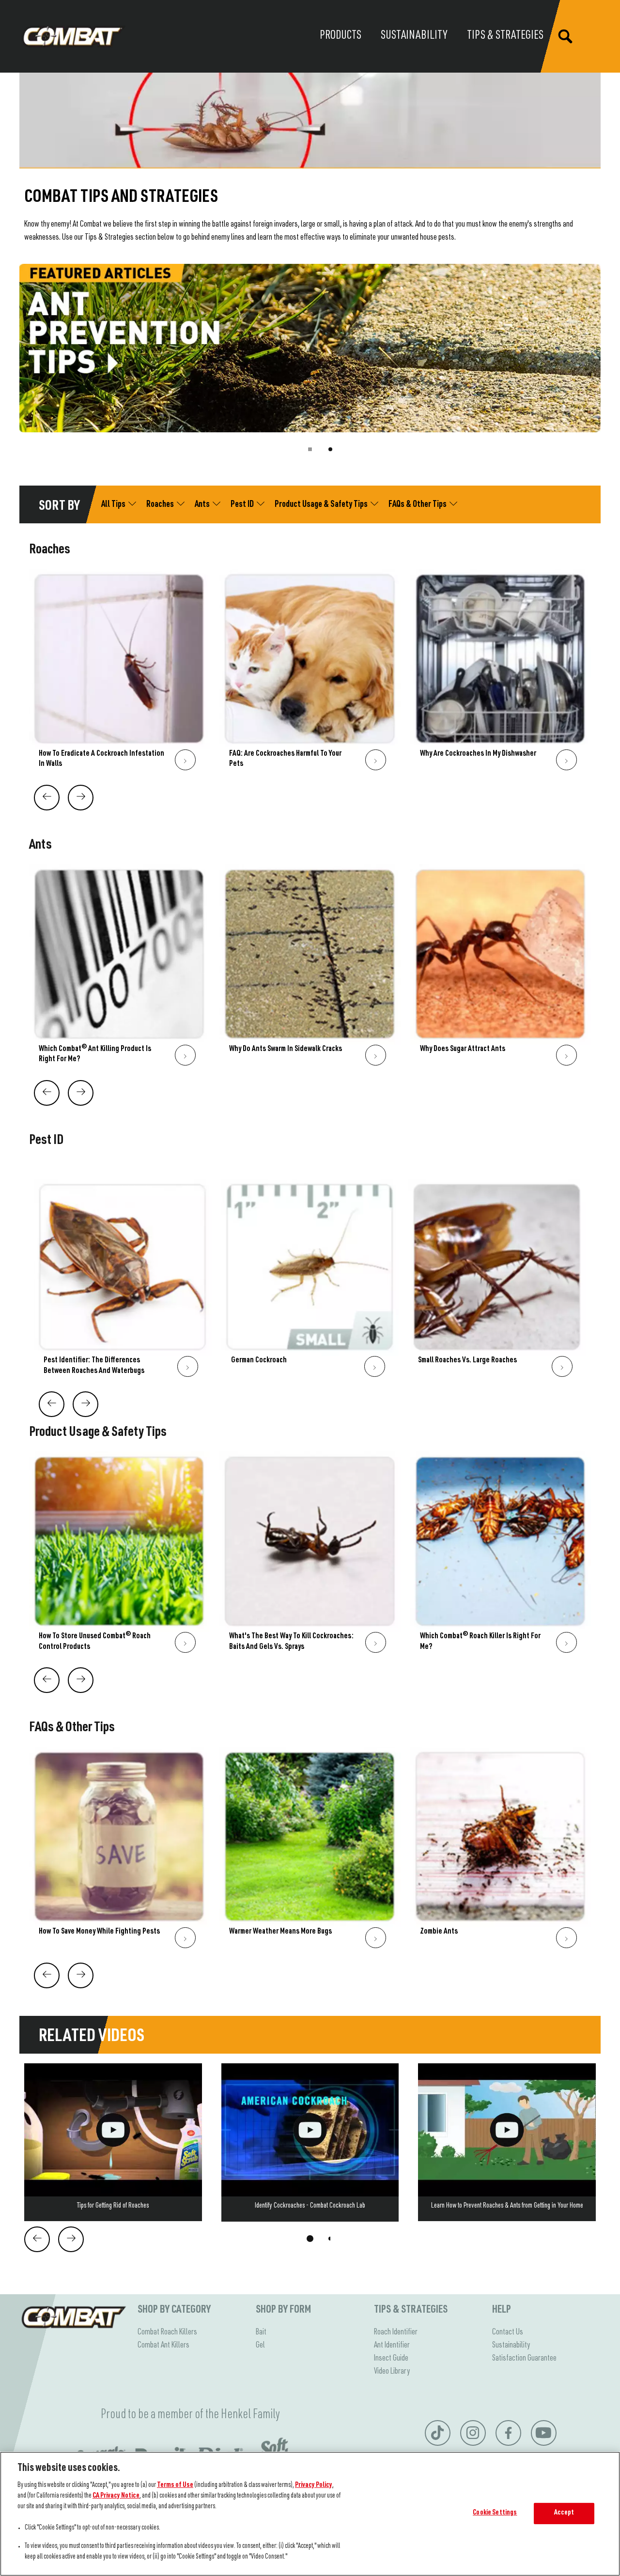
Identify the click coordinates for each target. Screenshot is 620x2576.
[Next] (81, 798)
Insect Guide (391, 2359)
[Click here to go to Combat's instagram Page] (473, 2433)
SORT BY (59, 507)
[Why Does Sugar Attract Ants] (501, 970)
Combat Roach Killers (167, 2332)
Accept (564, 2513)
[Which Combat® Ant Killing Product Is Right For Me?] (119, 970)
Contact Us (508, 2332)
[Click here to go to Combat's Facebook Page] (508, 2433)
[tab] (330, 449)
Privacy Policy (314, 2485)
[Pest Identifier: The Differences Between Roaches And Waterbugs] (123, 1283)
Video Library (392, 2372)
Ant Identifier (392, 2346)
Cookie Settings (495, 2513)
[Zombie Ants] (501, 1852)
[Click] (185, 760)
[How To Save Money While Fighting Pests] (119, 1852)
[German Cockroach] (310, 1283)
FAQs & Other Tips (72, 1728)
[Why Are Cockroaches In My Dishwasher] (501, 674)
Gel (260, 2346)
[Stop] (310, 449)
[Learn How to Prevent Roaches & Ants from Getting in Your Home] (507, 2142)
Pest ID (46, 1141)
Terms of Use (175, 2485)
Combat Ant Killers (163, 2346)
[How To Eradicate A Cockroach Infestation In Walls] (119, 674)
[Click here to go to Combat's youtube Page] (543, 2433)
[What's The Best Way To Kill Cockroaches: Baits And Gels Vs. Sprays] (310, 1557)
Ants (40, 846)
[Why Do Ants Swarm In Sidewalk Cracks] (310, 970)
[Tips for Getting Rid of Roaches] (113, 2142)
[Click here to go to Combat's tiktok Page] (437, 2433)
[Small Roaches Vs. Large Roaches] (497, 1283)
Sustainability (511, 2346)
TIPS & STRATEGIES (411, 2310)
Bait (261, 2332)
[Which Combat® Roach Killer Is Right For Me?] (501, 1557)
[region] (310, 2514)
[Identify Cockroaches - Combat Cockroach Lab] (310, 2142)
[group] (310, 365)
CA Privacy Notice (116, 2496)
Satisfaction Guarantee (524, 2359)
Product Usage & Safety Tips (98, 1433)
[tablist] (310, 2239)
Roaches (50, 550)
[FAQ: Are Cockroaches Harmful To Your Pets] (310, 674)
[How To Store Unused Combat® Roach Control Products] (119, 1557)
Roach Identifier (396, 2332)
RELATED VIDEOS (92, 2037)
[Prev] (47, 798)
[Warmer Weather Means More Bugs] (310, 1852)
